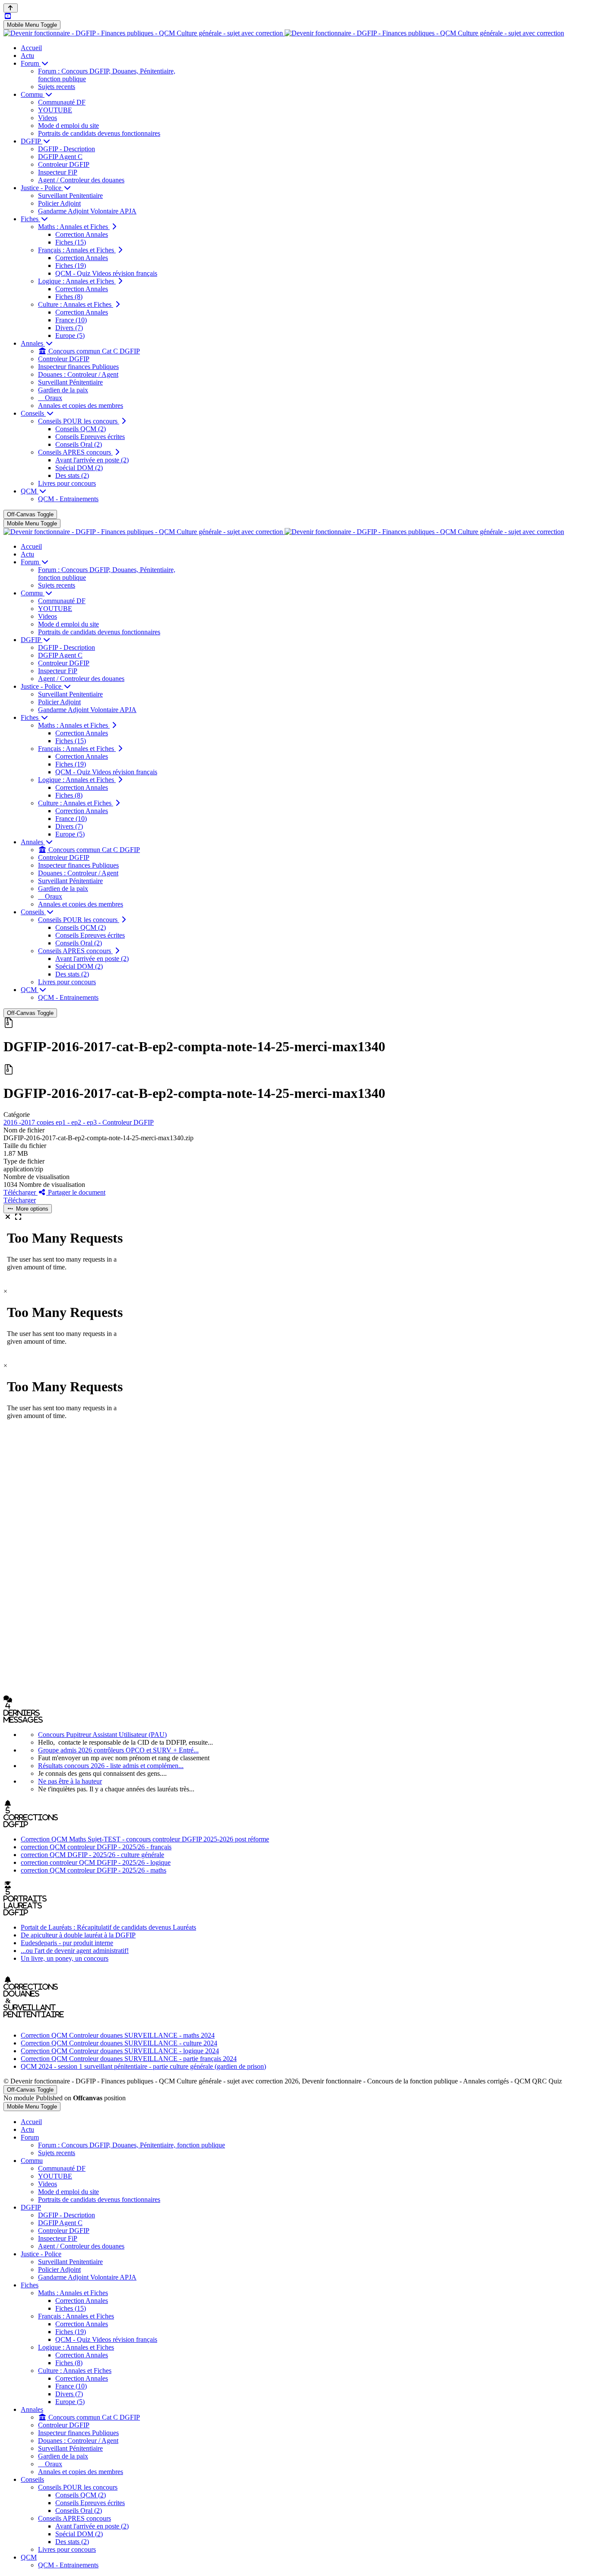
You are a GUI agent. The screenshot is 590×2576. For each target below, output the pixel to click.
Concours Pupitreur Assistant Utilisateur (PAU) (102, 1735)
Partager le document (76, 1192)
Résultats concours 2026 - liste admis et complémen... (111, 1766)
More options (31, 1209)
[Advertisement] (263, 1566)
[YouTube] (8, 16)
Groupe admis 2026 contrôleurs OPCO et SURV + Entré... (118, 1750)
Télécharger (21, 1192)
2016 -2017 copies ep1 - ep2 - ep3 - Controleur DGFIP (79, 1122)
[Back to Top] (11, 8)
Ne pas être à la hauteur (70, 1781)
